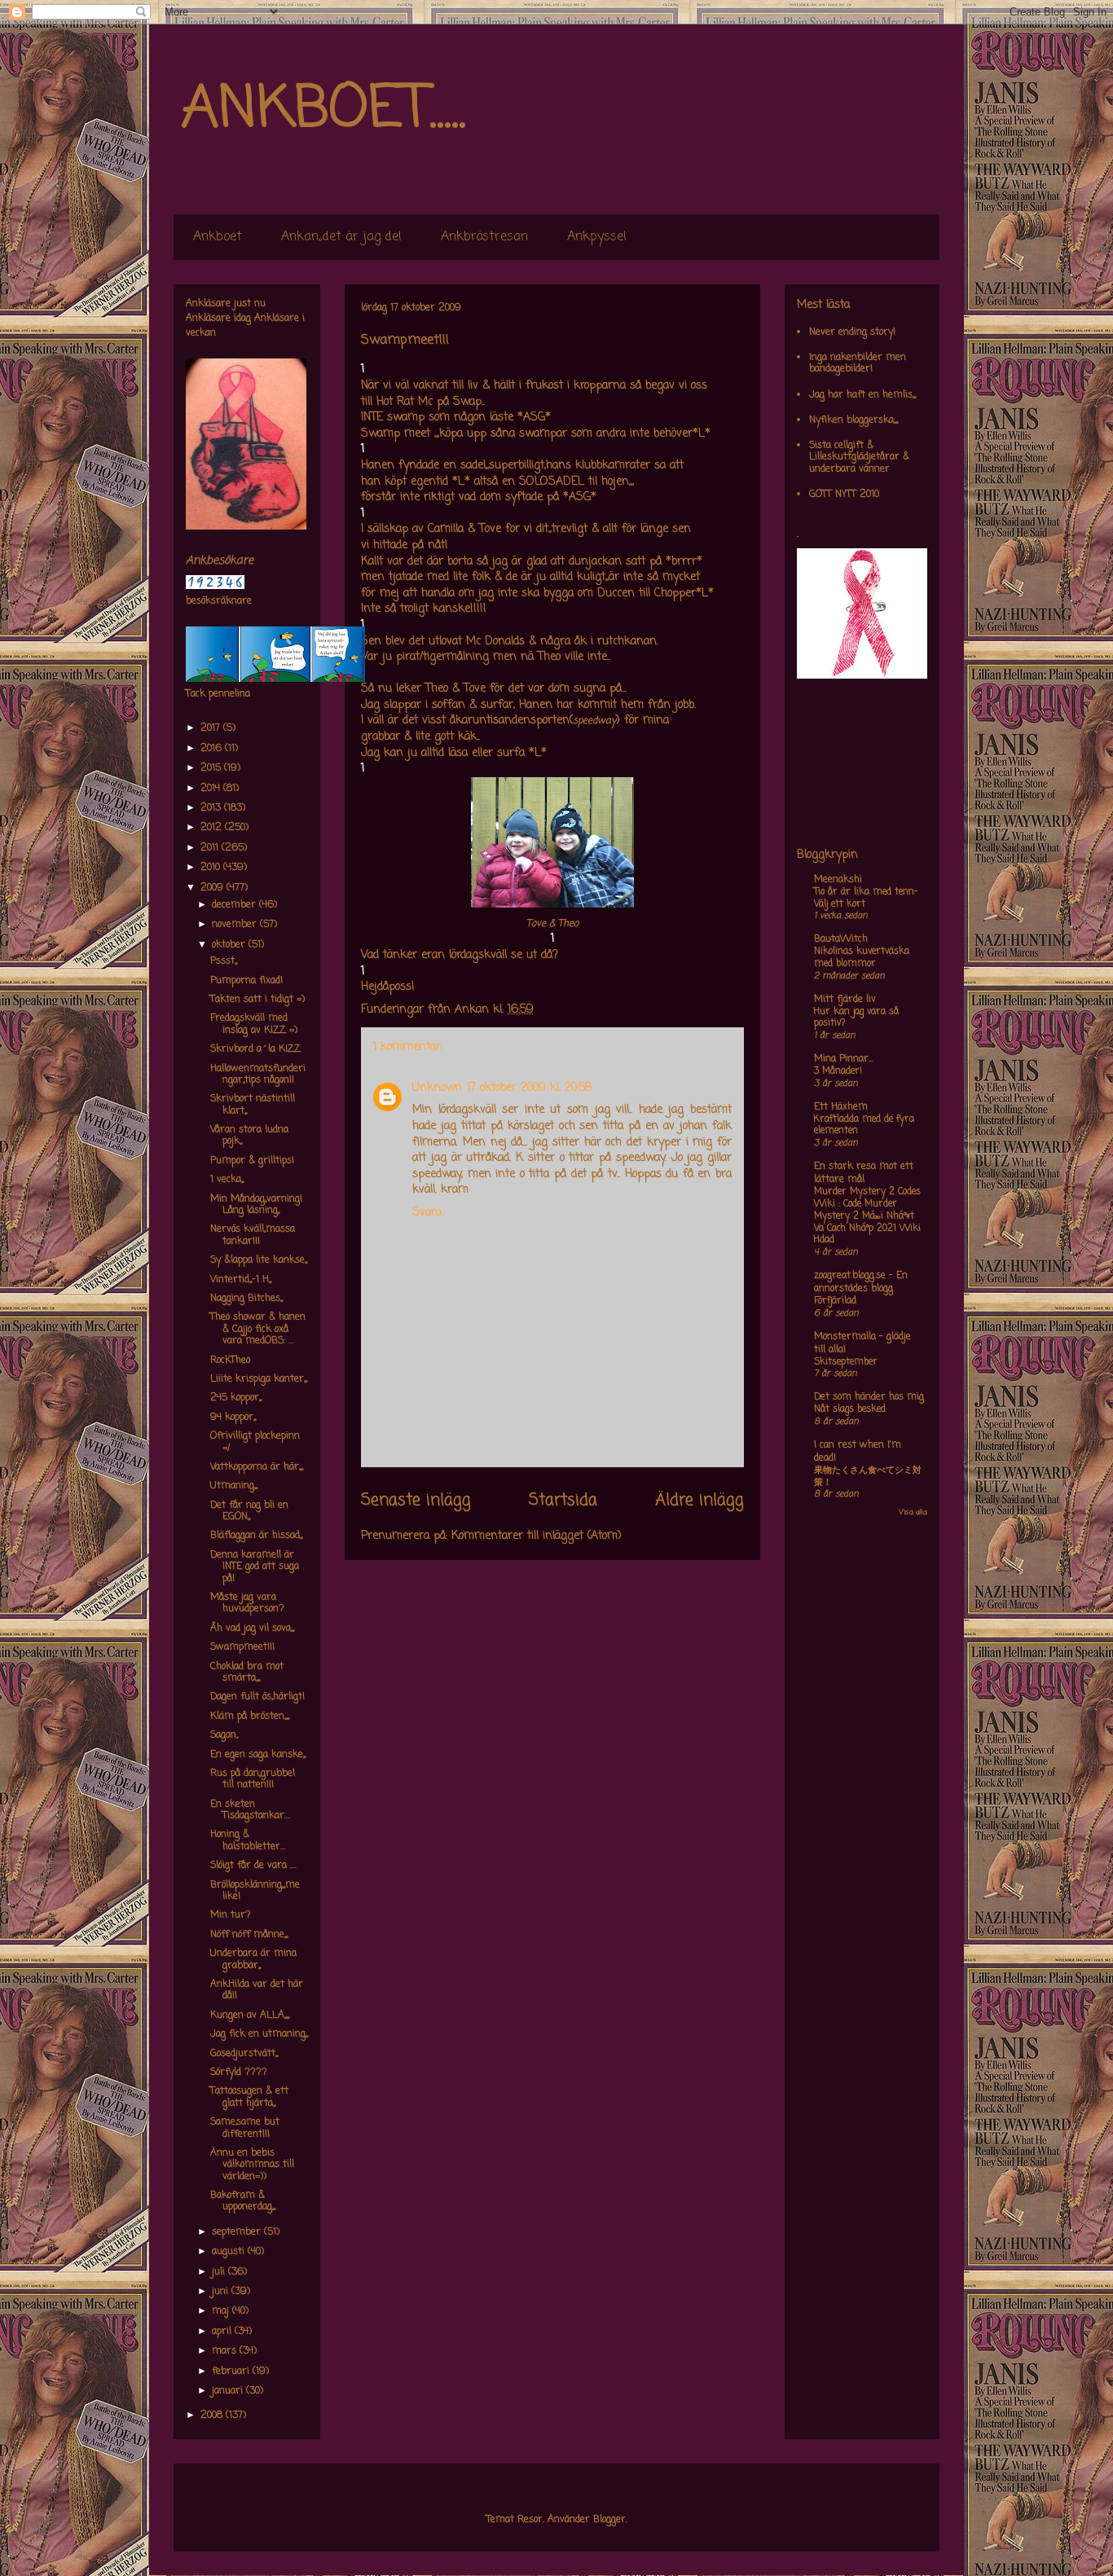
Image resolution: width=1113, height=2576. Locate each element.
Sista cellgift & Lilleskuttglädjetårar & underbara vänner (859, 457)
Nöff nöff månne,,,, (249, 1935)
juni (222, 2292)
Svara (427, 1213)
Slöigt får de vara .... (253, 1866)
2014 (212, 789)
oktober (230, 945)
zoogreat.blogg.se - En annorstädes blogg (861, 1282)
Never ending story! (852, 332)
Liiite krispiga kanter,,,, (259, 1379)
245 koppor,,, (236, 1398)
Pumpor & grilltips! (252, 1161)
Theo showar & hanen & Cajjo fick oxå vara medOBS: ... (258, 1329)
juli (220, 2272)
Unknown (437, 1088)
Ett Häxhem (841, 1107)
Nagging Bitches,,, (246, 1299)
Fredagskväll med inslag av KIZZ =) (254, 1024)
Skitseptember (846, 1362)
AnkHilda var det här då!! (257, 1990)
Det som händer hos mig (869, 1397)
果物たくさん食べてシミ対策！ (868, 1477)
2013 (212, 808)
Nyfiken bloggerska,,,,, (853, 420)
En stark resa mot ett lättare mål (864, 1173)
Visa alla (913, 1512)
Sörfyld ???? (239, 2073)
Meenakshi (838, 880)
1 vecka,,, (227, 1180)
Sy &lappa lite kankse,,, (259, 1260)
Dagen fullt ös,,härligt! (257, 1697)
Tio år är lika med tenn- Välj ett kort (866, 898)
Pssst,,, (224, 961)
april (223, 2332)
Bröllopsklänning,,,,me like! (255, 1891)
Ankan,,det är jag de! (341, 237)
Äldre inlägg (699, 1501)
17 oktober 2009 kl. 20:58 (529, 1088)
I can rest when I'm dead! (858, 1452)
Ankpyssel (597, 237)
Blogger (609, 2520)
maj (222, 2311)
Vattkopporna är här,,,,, (257, 1467)
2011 (211, 848)
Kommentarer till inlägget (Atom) (537, 1536)
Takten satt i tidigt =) (257, 1000)
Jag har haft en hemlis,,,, (862, 395)
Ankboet (218, 237)
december (235, 905)
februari (232, 2372)
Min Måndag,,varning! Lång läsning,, (256, 1205)
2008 (213, 2416)
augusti (230, 2252)
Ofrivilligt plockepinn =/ (255, 1442)
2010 (212, 868)
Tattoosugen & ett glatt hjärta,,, (249, 2097)
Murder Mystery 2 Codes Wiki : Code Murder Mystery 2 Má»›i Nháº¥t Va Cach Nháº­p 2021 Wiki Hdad (867, 1216)
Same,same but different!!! (245, 2128)
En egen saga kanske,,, (258, 1755)
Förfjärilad (835, 1301)
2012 (213, 828)
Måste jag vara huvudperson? (247, 1603)
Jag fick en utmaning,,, (259, 2034)
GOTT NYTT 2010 (844, 495)
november (236, 925)
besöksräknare (219, 601)
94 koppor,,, (233, 1418)
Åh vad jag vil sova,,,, (252, 1629)
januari (229, 2391)
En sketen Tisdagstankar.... (251, 1810)
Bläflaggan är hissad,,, (256, 1536)
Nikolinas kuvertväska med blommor (862, 958)
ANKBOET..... (323, 110)
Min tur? (231, 1915)
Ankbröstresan (484, 237)
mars (226, 2351)
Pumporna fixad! (246, 981)
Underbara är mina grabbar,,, (253, 1959)
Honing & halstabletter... (248, 1840)
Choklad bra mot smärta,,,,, (247, 1673)
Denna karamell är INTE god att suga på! (255, 1567)
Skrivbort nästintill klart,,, (253, 1105)
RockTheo (230, 1361)
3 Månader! (838, 1071)
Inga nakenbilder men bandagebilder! (858, 363)
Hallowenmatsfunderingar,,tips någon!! (258, 1075)
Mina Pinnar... (844, 1059)
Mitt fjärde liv (845, 1000)
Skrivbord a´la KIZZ (255, 1049)
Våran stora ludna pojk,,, (249, 1136)
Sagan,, (224, 1735)
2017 (212, 728)
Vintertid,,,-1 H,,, (241, 1280)
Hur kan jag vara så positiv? (856, 1018)
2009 (213, 888)
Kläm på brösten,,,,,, (250, 1717)
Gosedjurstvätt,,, (244, 2054)
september (238, 2232)
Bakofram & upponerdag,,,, (243, 2201)
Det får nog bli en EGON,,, (249, 1511)
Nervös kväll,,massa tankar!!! (253, 1235)
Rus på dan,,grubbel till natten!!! (253, 1779)
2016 (213, 749)
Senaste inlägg (416, 1501)
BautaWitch (841, 939)
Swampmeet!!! (242, 1647)
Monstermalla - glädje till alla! (862, 1343)
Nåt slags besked (850, 1409)
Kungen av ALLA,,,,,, (250, 2016)
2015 (212, 768)
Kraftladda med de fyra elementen (864, 1125)
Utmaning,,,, (234, 1486)
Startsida (563, 1501)
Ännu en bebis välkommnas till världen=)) (252, 2165)
